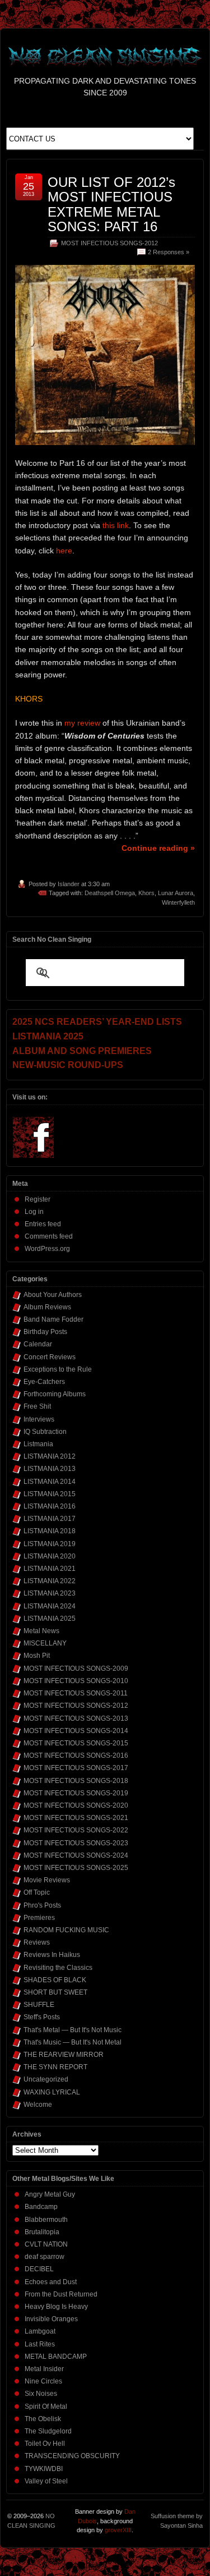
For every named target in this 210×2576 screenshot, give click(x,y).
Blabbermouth (46, 2220)
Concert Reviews (50, 1357)
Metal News (41, 1631)
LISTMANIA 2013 (50, 1469)
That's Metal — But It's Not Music (73, 2030)
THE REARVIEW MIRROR (64, 2055)
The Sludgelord (48, 2431)
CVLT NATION (46, 2244)
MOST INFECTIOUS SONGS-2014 (76, 1731)
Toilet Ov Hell (45, 2444)
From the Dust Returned (61, 2294)
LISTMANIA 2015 (50, 1494)
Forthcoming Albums (55, 1394)
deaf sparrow (45, 2257)
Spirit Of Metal (46, 2407)
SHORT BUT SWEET (55, 1992)
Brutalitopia (42, 2232)
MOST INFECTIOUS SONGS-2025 (76, 1868)
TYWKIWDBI (44, 2469)
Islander (69, 884)
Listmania (38, 1444)
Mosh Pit (37, 1656)
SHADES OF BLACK (55, 1980)
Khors (146, 893)
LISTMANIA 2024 (50, 1606)
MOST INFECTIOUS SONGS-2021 (76, 1818)
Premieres (39, 1918)
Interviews (39, 1419)
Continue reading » (158, 848)
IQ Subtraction (45, 1432)
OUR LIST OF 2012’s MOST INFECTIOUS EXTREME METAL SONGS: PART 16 (111, 204)
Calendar (38, 1344)
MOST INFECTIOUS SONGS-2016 (76, 1755)
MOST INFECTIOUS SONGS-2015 (76, 1743)
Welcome (38, 2105)
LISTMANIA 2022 (50, 1581)
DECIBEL (39, 2269)
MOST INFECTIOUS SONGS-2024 (76, 1855)
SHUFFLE (39, 2005)
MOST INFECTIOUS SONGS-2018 (76, 1781)
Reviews (37, 1942)
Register (38, 1199)
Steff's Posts (42, 2017)
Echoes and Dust (51, 2282)
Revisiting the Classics (58, 1968)
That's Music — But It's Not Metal (73, 2042)
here (64, 551)
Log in (34, 1212)
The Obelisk (43, 2419)
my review (82, 723)
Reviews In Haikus (52, 1955)
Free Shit (37, 1406)
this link (116, 525)
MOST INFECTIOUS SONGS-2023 (76, 1843)
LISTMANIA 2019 (50, 1544)
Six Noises (41, 2394)
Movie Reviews (47, 1880)
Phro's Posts (42, 1905)
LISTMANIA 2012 (50, 1456)
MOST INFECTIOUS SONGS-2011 (76, 1693)
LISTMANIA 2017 (50, 1519)
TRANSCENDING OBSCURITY (72, 2456)
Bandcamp (41, 2207)
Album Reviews (47, 1307)
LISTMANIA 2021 (50, 1569)
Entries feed (43, 1224)
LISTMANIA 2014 (50, 1482)
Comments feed (49, 1236)
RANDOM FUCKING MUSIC (66, 1930)
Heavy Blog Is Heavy (56, 2307)
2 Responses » (169, 252)
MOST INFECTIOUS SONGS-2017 (76, 1768)
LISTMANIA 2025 (50, 1619)
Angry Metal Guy (50, 2194)
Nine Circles (43, 2381)
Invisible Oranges (51, 2319)
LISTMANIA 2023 (50, 1593)
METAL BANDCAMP (56, 2357)
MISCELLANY (45, 1643)
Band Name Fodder (53, 1319)
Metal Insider (44, 2369)
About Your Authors (53, 1295)
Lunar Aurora (176, 893)
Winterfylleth (178, 902)
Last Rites (40, 2344)
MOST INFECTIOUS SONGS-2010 (76, 1681)
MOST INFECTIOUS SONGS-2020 (76, 1805)
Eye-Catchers (44, 1382)
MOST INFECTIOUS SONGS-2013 (76, 1718)
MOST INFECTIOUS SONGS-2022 (76, 1830)
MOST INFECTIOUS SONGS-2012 (109, 243)
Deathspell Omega (110, 893)
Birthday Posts (45, 1332)
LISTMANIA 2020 (50, 1556)
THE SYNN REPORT (55, 2067)
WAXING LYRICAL (52, 2092)
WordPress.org (47, 1249)
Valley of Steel (46, 2481)
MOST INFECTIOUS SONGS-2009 (76, 1669)
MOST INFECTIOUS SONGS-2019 (76, 1793)
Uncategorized (46, 2079)
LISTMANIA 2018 (50, 1531)
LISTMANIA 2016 (50, 1506)
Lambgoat (40, 2331)
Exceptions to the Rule (58, 1369)
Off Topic (37, 1892)
